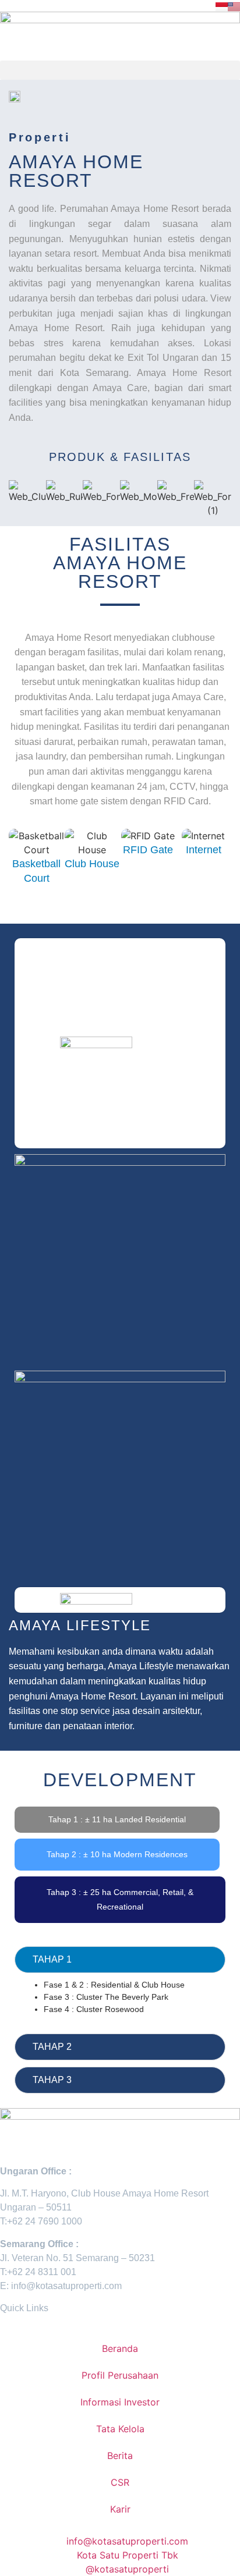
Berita (120, 2456)
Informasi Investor (120, 2402)
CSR (120, 2482)
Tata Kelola (120, 2429)
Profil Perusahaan (120, 2375)
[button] (120, 70)
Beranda (120, 2348)
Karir (120, 2509)
